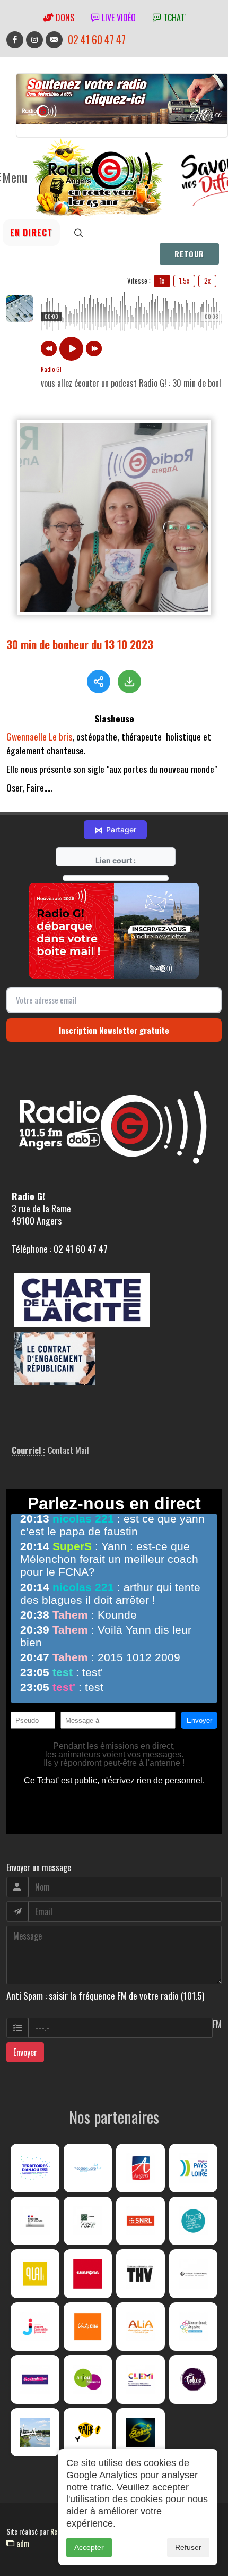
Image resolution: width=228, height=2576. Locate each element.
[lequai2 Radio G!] (35, 2274)
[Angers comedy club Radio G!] (141, 2433)
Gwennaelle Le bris (39, 736)
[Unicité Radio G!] (88, 2327)
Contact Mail (68, 1450)
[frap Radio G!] (194, 2221)
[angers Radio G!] (141, 2168)
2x (207, 280)
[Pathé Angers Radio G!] (88, 2433)
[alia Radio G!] (141, 2327)
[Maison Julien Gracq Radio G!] (194, 2274)
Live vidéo (118, 18)
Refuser (188, 2547)
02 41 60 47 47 (97, 40)
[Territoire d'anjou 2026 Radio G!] (35, 2168)
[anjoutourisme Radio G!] (88, 2379)
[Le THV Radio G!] (141, 2274)
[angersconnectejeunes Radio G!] (35, 2327)
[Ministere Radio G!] (35, 2221)
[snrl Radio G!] (141, 2221)
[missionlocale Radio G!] (194, 2327)
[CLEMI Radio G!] (141, 2379)
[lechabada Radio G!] (88, 2274)
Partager (115, 830)
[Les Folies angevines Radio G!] (194, 2379)
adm (22, 2543)
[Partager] (99, 682)
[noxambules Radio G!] (35, 2379)
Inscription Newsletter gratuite (114, 1030)
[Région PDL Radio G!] (194, 2168)
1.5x (184, 280)
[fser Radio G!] (88, 2221)
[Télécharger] (129, 682)
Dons (64, 18)
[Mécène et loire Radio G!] (88, 2168)
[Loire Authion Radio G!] (35, 2433)
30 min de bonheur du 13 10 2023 (80, 644)
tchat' (173, 18)
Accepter (89, 2547)
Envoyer (25, 2052)
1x (162, 280)
